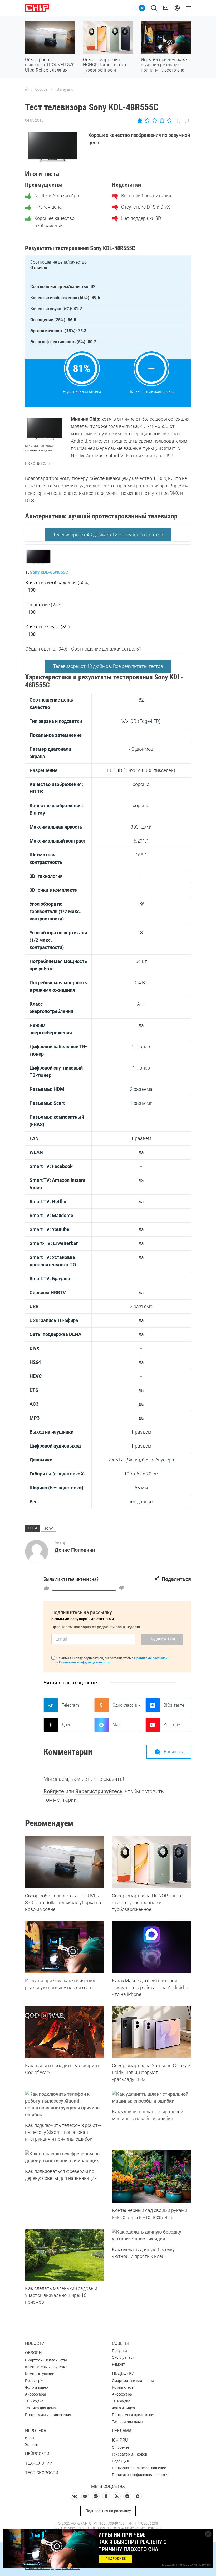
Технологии (39, 2463)
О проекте (121, 2447)
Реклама (122, 2431)
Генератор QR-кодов (130, 2454)
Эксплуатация (124, 2357)
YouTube (172, 1725)
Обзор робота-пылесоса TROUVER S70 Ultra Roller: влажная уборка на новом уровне (50, 70)
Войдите (54, 1791)
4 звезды (162, 120)
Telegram (70, 1705)
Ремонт (118, 2364)
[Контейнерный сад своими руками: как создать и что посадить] (151, 2177)
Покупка (119, 2351)
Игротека (36, 2431)
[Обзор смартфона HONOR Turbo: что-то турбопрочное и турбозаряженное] (151, 1862)
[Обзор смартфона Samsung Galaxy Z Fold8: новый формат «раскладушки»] (151, 2032)
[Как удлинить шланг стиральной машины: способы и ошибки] (151, 2098)
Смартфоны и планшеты (46, 2360)
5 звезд (169, 120)
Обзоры (34, 2353)
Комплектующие (40, 2374)
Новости (35, 2343)
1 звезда (140, 120)
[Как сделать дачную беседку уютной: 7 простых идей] (151, 2235)
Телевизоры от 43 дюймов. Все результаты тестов (108, 535)
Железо (32, 2445)
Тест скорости (42, 2473)
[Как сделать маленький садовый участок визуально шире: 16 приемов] (65, 2255)
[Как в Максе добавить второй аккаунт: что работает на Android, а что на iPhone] (151, 1947)
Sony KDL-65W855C (49, 572)
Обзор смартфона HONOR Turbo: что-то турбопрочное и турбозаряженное (105, 67)
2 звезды (147, 120)
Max (117, 1725)
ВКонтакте (174, 1705)
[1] (46, 1588)
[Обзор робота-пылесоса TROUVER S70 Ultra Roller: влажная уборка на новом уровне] (65, 1862)
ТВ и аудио (34, 2401)
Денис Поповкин (75, 1550)
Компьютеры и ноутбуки (46, 2367)
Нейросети (37, 2454)
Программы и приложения (48, 2415)
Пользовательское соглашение (139, 2468)
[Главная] (27, 89)
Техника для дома (40, 2408)
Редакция (120, 2461)
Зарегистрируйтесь (99, 1791)
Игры (30, 2438)
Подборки (123, 2373)
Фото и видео (36, 2387)
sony (48, 1528)
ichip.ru (120, 2440)
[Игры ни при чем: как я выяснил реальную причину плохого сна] (65, 1947)
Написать (173, 1752)
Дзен (67, 1725)
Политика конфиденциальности (140, 2475)
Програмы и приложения (134, 2415)
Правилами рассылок (151, 1658)
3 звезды (154, 120)
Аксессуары (35, 2394)
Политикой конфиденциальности (84, 1662)
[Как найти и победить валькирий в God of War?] (65, 2032)
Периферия (35, 2381)
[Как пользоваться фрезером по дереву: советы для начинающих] (65, 2157)
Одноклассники (126, 1705)
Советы (120, 2343)
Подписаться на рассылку (108, 2511)
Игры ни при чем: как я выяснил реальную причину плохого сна (165, 65)
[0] (122, 1588)
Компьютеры (123, 2387)
